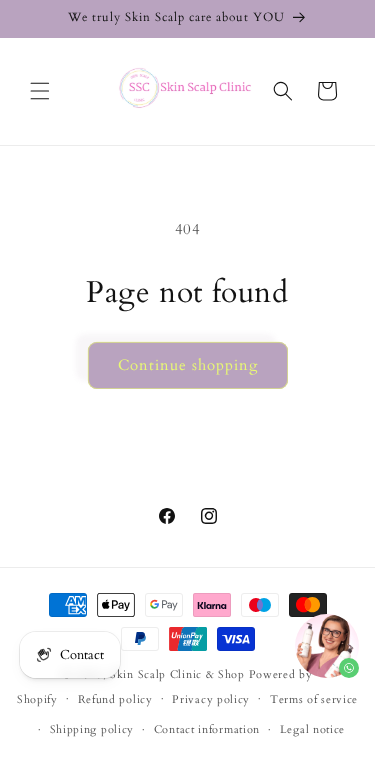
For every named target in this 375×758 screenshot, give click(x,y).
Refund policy (115, 699)
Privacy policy (211, 699)
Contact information (207, 729)
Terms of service (314, 699)
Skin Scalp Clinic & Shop (179, 674)
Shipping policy (92, 729)
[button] (40, 91)
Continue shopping (188, 365)
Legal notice (312, 729)
